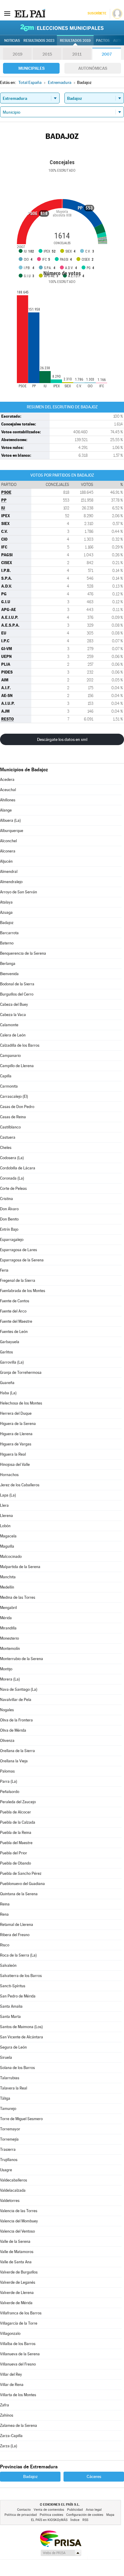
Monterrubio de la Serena (22, 1659)
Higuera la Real (13, 1454)
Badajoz (7, 923)
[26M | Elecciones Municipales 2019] (62, 28)
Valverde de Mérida (16, 2303)
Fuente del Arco (13, 1311)
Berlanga (8, 964)
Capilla (6, 1076)
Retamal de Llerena (17, 1925)
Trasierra (8, 2149)
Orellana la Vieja (14, 1761)
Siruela (6, 2057)
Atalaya (6, 902)
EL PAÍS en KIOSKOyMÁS (49, 2520)
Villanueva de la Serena (20, 2354)
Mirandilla (8, 1628)
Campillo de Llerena (17, 1066)
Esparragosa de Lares (19, 1250)
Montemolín (10, 1649)
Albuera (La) (10, 820)
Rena (4, 1914)
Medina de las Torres (18, 1597)
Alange (6, 810)
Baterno (7, 943)
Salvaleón (8, 1965)
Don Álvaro (9, 1209)
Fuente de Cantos (15, 1301)
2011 (77, 54)
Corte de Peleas (13, 1188)
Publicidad (75, 2510)
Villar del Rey (11, 2374)
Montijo (6, 1669)
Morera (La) (10, 1679)
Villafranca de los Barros (21, 2313)
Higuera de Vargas (16, 1444)
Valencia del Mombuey (19, 2221)
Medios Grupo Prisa (61, 2553)
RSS (85, 2520)
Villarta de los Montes (18, 2395)
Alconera (8, 851)
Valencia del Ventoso (17, 2231)
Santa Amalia (11, 2006)
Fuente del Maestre (16, 1321)
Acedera (7, 780)
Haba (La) (8, 1393)
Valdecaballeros (14, 2180)
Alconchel (8, 841)
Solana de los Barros (17, 2068)
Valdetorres (10, 2201)
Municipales (31, 68)
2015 (47, 54)
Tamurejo (8, 2109)
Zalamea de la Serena (19, 2426)
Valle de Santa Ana (16, 2262)
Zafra (5, 2405)
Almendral (9, 872)
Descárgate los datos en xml (62, 739)
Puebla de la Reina (16, 1833)
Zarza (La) (9, 2446)
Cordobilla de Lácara (18, 1168)
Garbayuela (10, 1342)
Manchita (8, 1577)
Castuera (8, 1137)
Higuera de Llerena (16, 1434)
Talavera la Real (14, 2088)
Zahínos (7, 2415)
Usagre (6, 2170)
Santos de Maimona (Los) (21, 2027)
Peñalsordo (10, 1792)
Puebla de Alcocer (15, 1812)
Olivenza (7, 1741)
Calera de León (13, 1035)
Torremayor (10, 2129)
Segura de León (13, 2047)
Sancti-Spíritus (13, 1986)
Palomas (7, 1771)
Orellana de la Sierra (17, 1751)
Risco (5, 1945)
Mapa (110, 2515)
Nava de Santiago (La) (19, 1689)
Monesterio (9, 1638)
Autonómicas (93, 68)
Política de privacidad (21, 2515)
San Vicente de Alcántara (22, 2037)
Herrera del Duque (16, 1413)
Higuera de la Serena (18, 1424)
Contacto (24, 2510)
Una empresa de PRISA (60, 2538)
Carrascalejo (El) (14, 1096)
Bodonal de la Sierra (17, 984)
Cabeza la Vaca (13, 1015)
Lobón (5, 1526)
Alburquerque (12, 831)
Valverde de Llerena (17, 2293)
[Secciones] (7, 13)
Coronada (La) (12, 1178)
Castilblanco (10, 1127)
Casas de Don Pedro (17, 1107)
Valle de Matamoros (17, 2252)
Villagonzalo (10, 2333)
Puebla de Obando (15, 1863)
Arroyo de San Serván (19, 892)
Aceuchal (8, 790)
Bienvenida (9, 974)
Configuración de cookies (85, 2515)
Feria (4, 1270)
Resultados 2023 (39, 41)
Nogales (7, 1710)
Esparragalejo (12, 1240)
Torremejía (9, 2139)
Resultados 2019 (75, 41)
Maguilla (7, 1546)
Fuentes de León (14, 1332)
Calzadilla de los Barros (20, 1045)
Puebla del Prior (14, 1853)
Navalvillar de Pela (16, 1700)
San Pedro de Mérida (18, 1996)
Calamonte (9, 1025)
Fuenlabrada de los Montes (23, 1291)
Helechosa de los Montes (21, 1403)
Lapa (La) (8, 1495)
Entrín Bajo (9, 1229)
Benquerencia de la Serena (23, 953)
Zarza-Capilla (11, 2436)
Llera (4, 1505)
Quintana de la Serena (19, 1894)
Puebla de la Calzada (18, 1822)
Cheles (6, 1148)
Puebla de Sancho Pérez (21, 1873)
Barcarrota (9, 933)
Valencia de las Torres (19, 2211)
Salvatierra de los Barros (21, 1976)
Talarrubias (10, 2078)
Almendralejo (11, 882)
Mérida (6, 1618)
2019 (17, 54)
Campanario (10, 1056)
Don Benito (9, 1219)
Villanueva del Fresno (18, 2364)
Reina (5, 1904)
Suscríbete (97, 13)
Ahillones (8, 800)
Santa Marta (10, 2017)
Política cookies (51, 2515)
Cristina (6, 1199)
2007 (107, 54)
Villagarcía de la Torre (19, 2323)
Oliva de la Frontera (16, 1720)
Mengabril (8, 1608)
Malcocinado (11, 1557)
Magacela (8, 1536)
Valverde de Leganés (18, 2282)
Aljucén (6, 861)
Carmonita (9, 1086)
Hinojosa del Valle (15, 1465)
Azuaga (6, 912)
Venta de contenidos (49, 2510)
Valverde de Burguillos (19, 2272)
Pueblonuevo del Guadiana (22, 1884)
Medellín (7, 1587)
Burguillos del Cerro (17, 994)
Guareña (7, 1383)
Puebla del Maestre (16, 1843)
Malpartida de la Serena (20, 1567)
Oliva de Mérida (13, 1730)
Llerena (6, 1516)
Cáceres (94, 2476)
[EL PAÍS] (30, 13)
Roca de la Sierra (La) (18, 1955)
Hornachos (9, 1475)
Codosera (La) (12, 1158)
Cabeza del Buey (14, 1004)
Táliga (5, 2098)
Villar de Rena (12, 2385)
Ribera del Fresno (15, 1935)
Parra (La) (9, 1781)
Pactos (103, 41)
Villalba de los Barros (18, 2344)
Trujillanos (9, 2160)
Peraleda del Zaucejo (18, 1802)
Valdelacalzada (13, 2190)
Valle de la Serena (15, 2241)
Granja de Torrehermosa (21, 1372)
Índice (75, 2520)
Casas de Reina (13, 1117)
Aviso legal (94, 2510)
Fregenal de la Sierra (18, 1280)
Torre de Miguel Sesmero (21, 2119)
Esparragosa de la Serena (22, 1260)
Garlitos (6, 1352)
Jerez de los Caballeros (20, 1485)
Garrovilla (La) (12, 1362)
